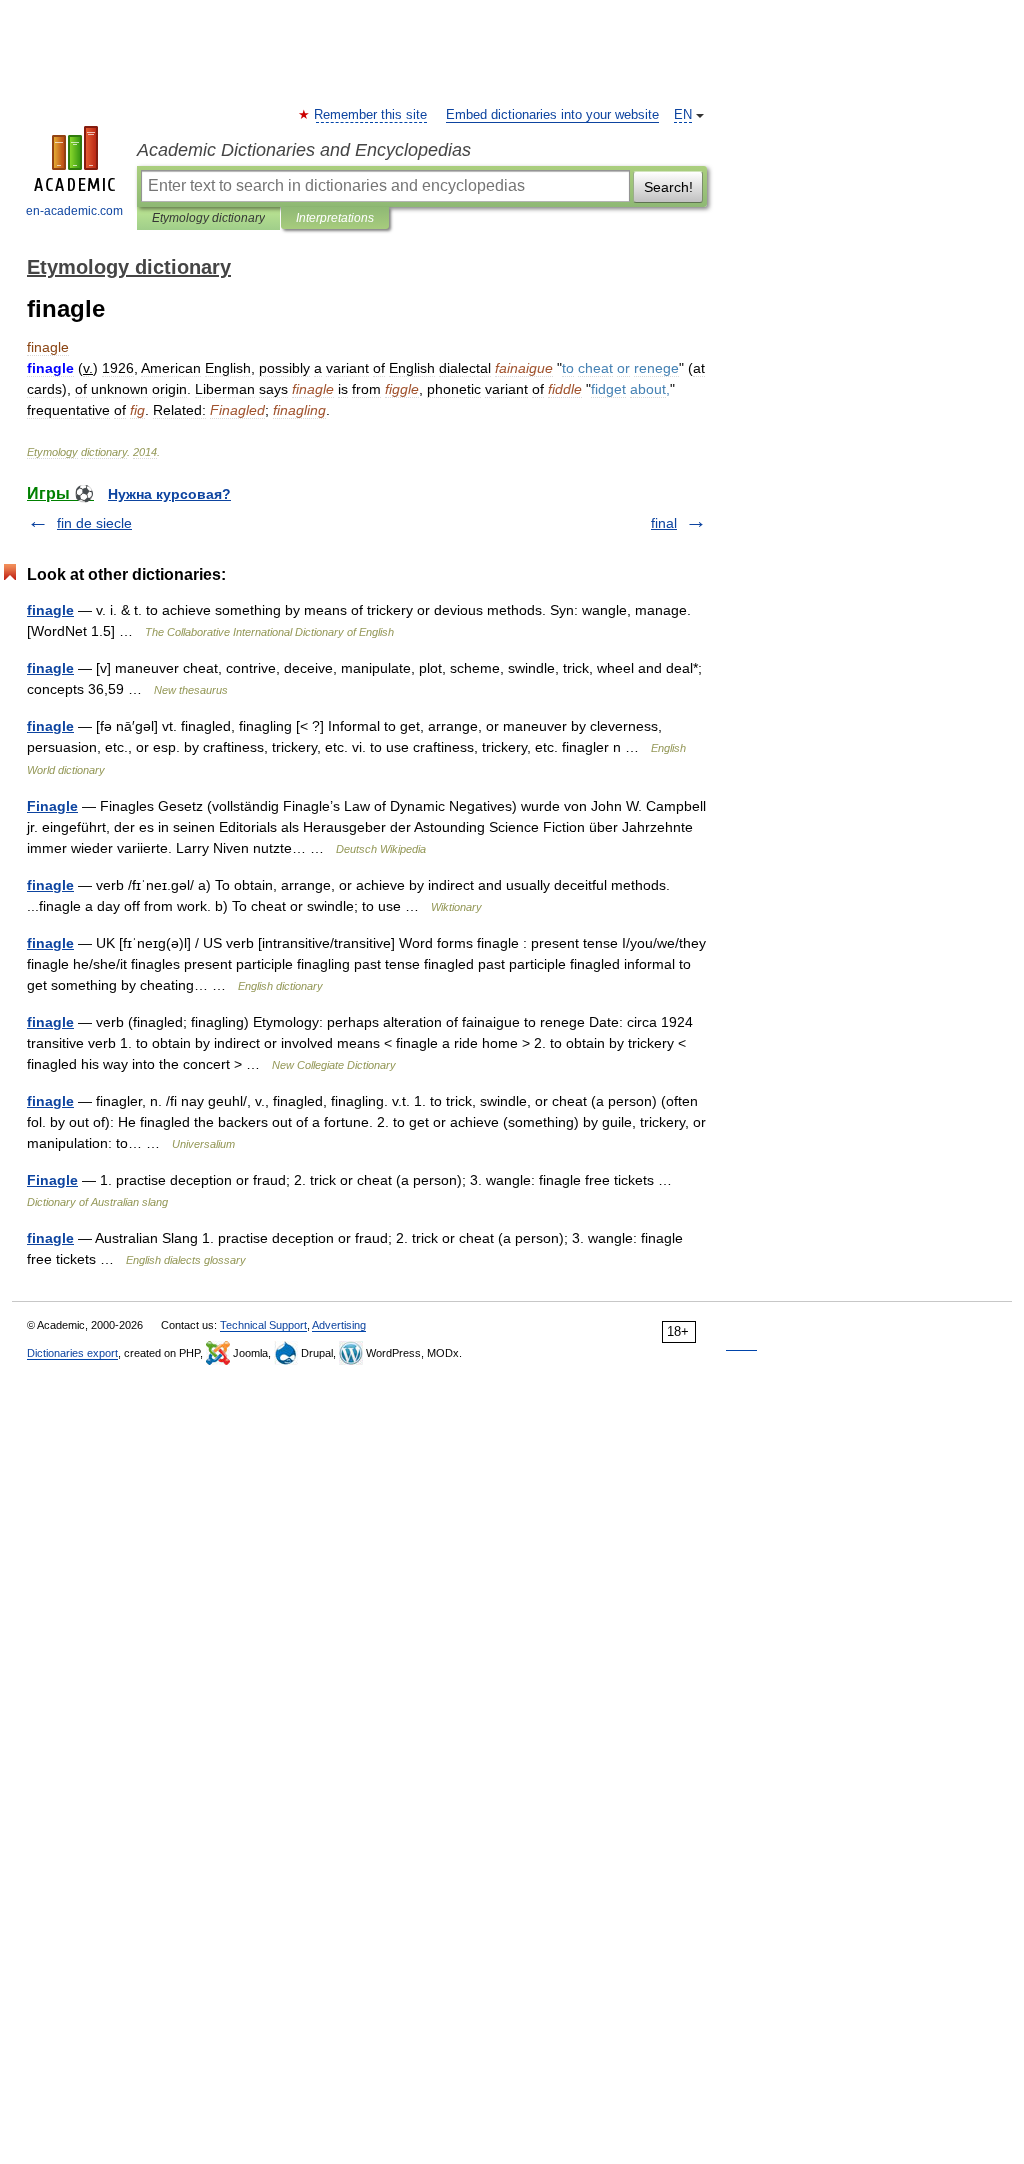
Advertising (339, 1325)
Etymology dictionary (208, 218)
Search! (668, 187)
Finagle (52, 806)
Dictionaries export (72, 1353)
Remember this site (371, 115)
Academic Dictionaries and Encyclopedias (304, 150)
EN (683, 115)
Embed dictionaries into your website (552, 115)
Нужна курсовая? (169, 494)
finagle (50, 610)
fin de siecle (94, 523)
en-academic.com (74, 211)
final (664, 523)
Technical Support (263, 1325)
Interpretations (335, 218)
